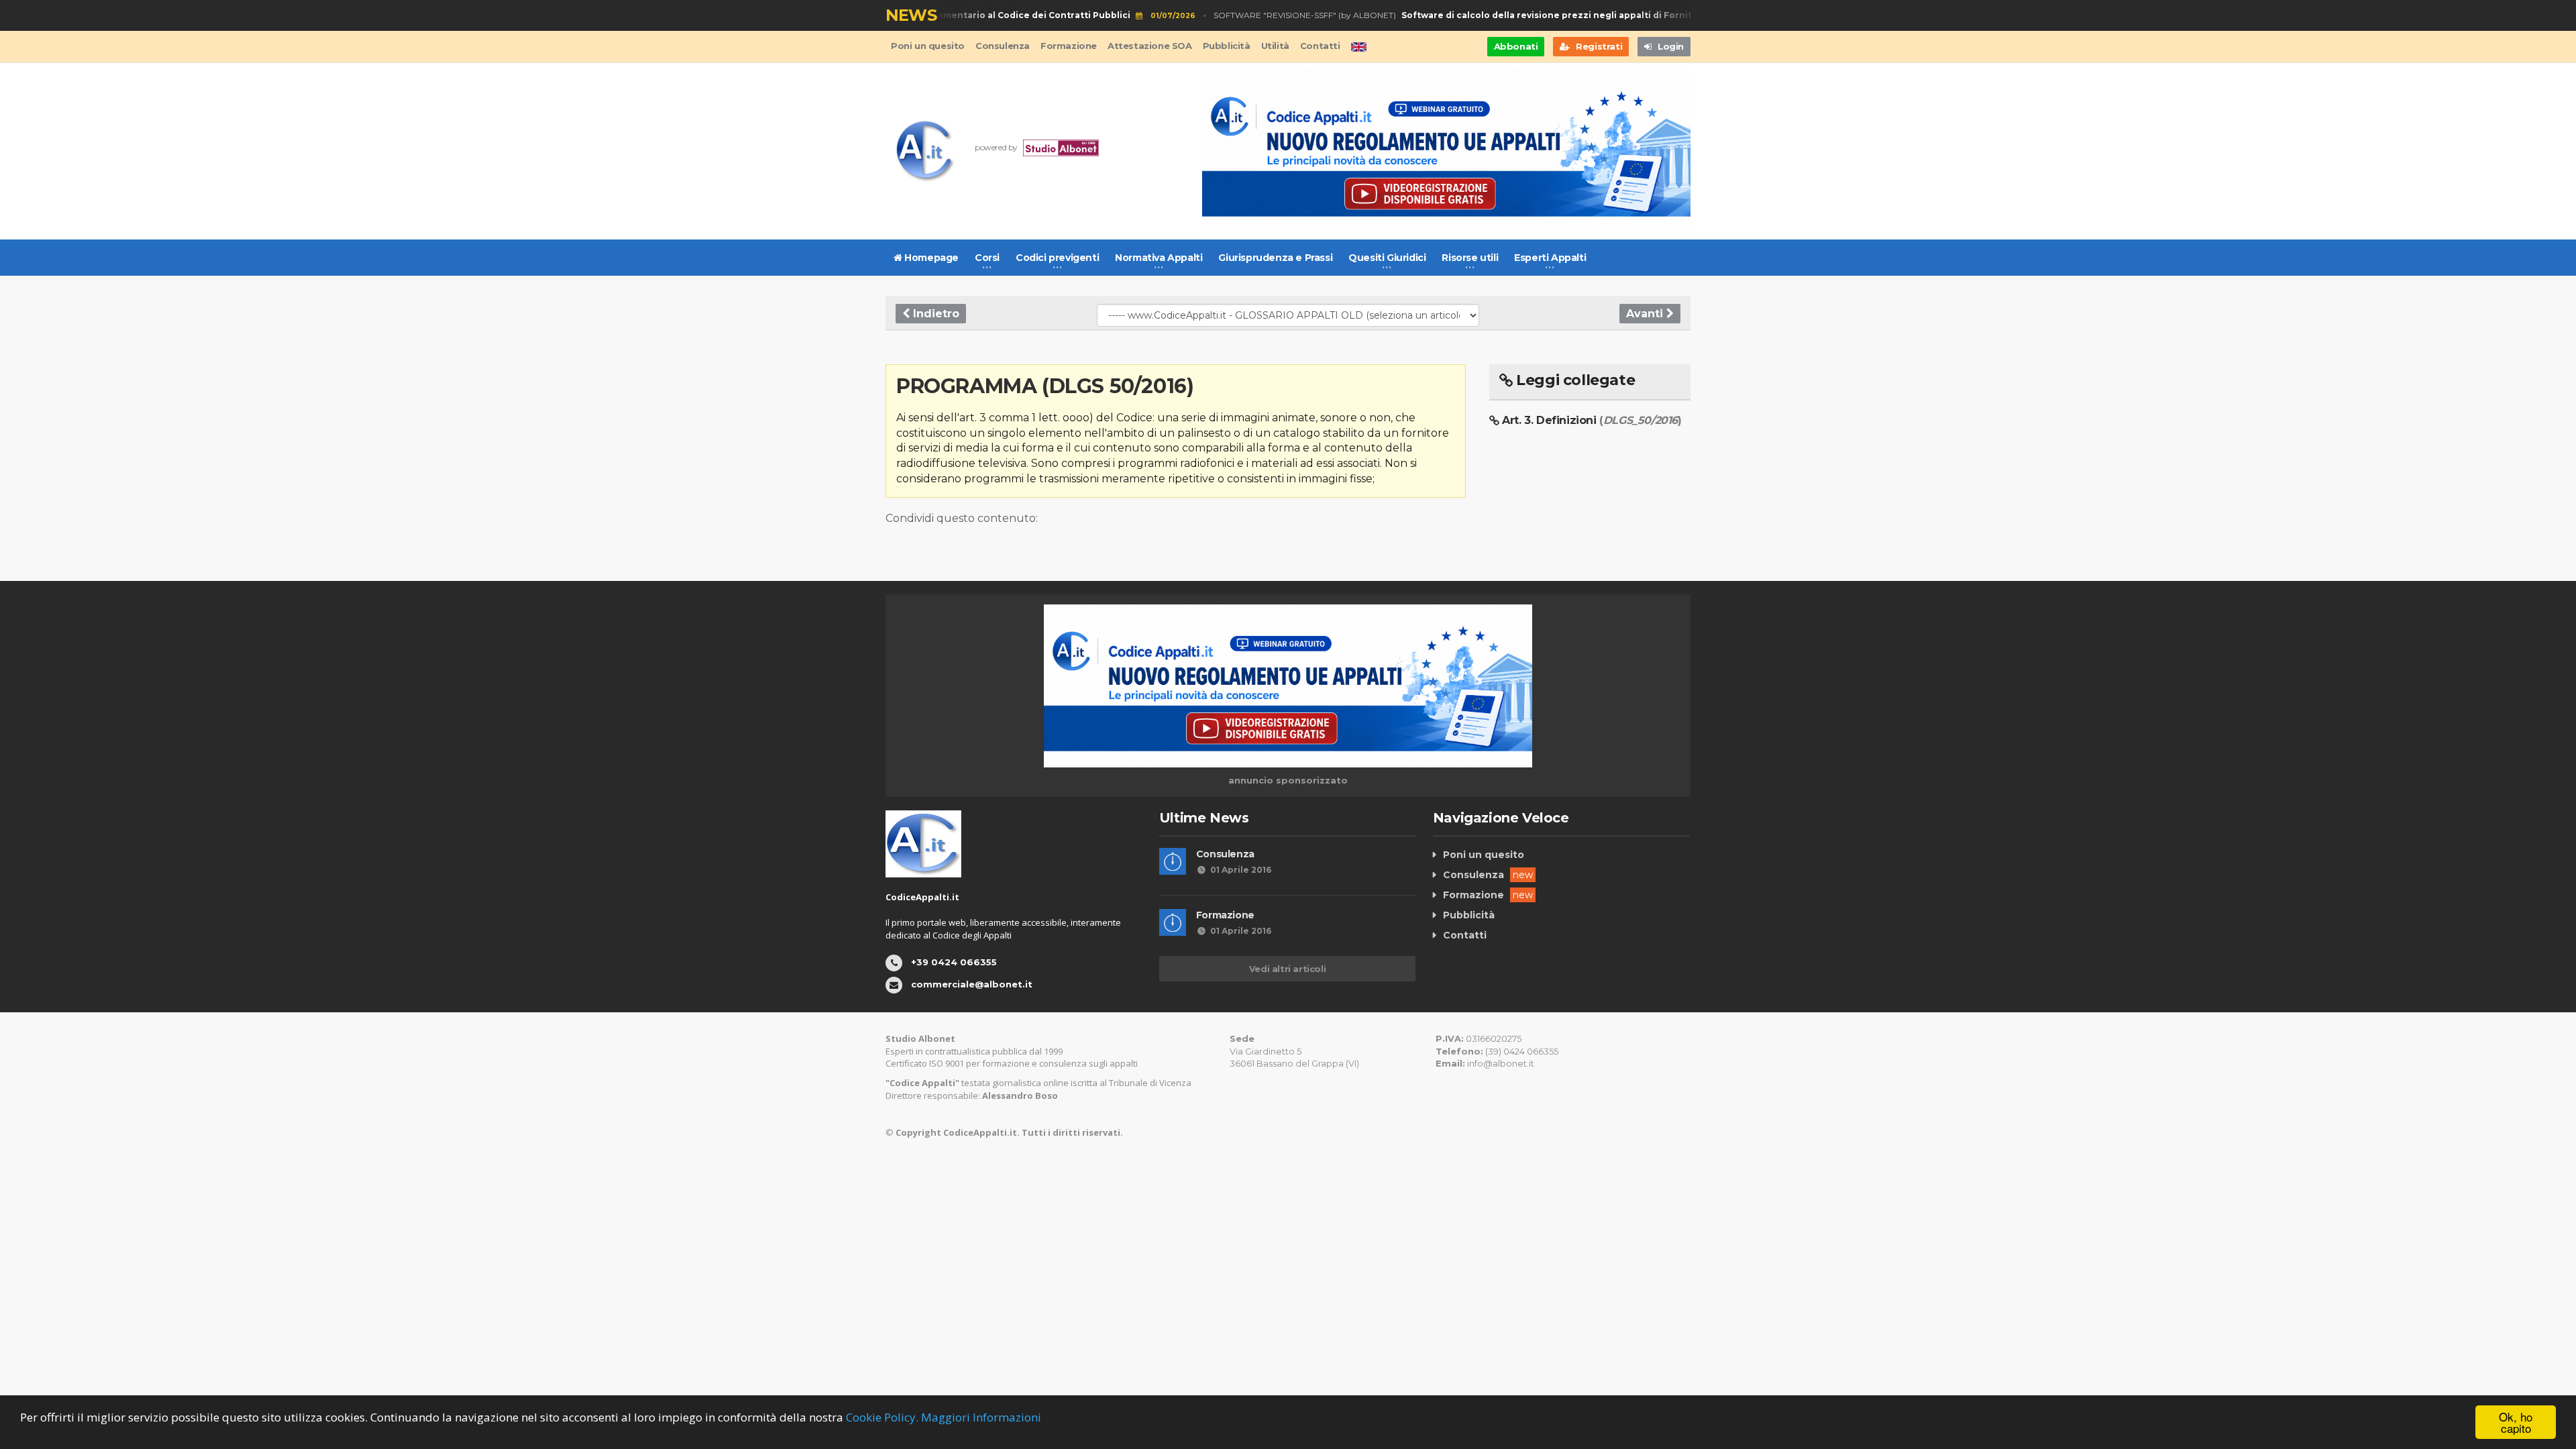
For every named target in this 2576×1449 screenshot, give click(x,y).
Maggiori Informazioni (981, 1417)
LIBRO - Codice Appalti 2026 (947, 15)
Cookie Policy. (882, 1417)
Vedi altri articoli (1287, 969)
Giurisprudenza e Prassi (1275, 258)
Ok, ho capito (2516, 1422)
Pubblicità (1227, 46)
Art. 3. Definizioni (1592, 420)
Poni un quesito (928, 46)
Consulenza (1003, 46)
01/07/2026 (1150, 16)
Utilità (1275, 46)
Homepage (930, 258)
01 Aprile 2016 (1241, 870)
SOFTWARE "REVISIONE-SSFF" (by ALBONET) (1460, 15)
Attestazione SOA (1150, 46)
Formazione (1069, 46)
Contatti (1320, 46)
